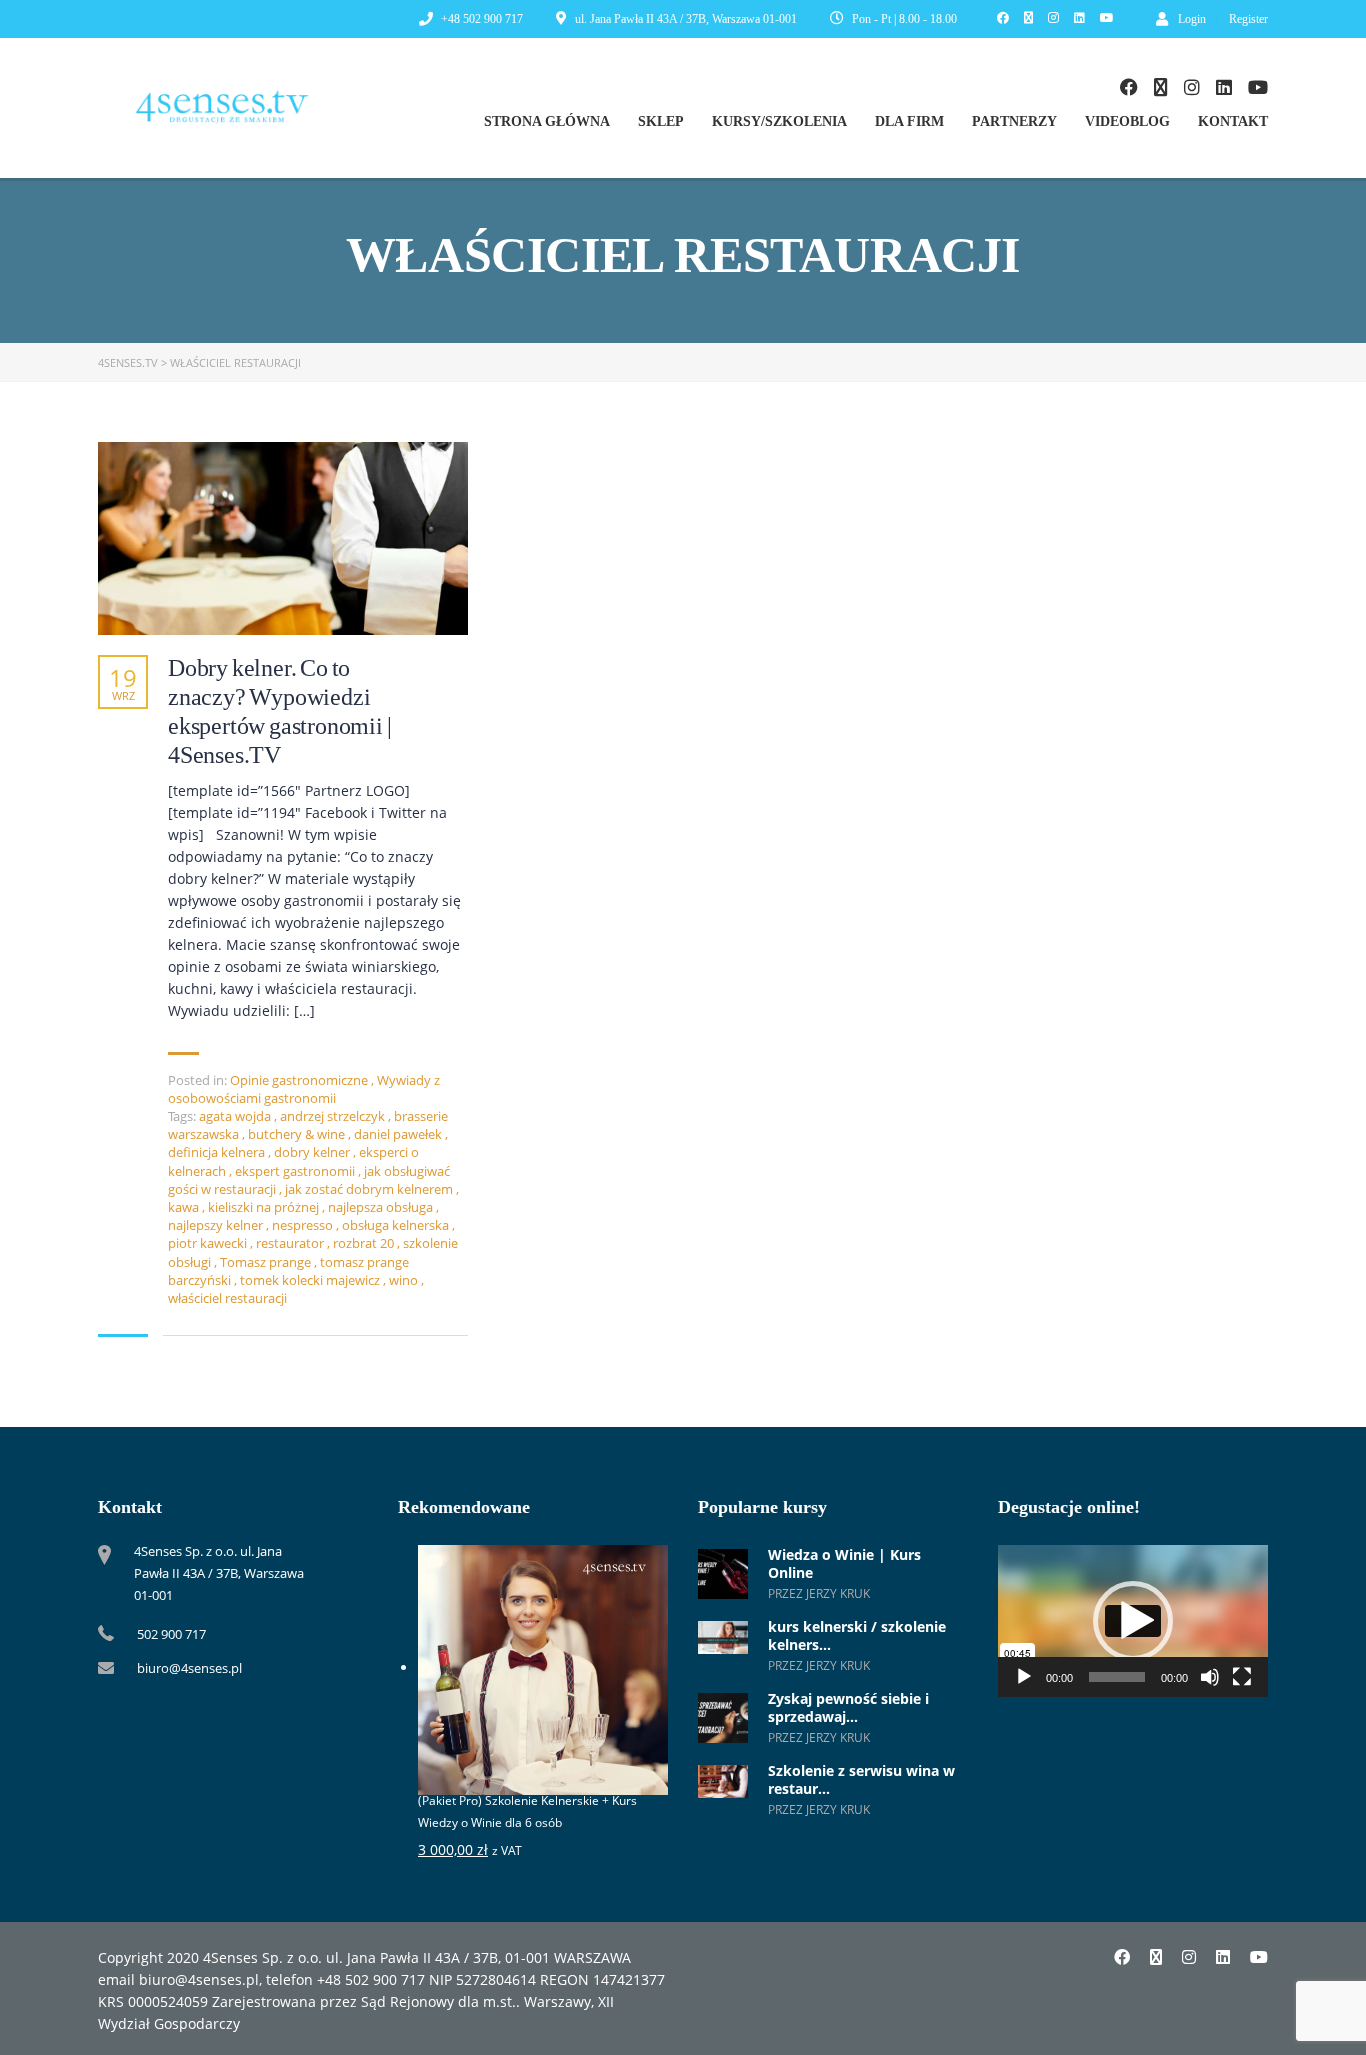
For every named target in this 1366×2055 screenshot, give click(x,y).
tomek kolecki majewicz (311, 1280)
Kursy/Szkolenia (779, 121)
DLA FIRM (909, 121)
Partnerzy (1014, 121)
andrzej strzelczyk (334, 1116)
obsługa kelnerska (397, 1225)
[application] (1133, 1621)
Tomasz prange (267, 1262)
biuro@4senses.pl (189, 1668)
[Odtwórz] (1024, 1677)
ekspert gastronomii (296, 1171)
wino (405, 1280)
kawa (185, 1207)
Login (1192, 18)
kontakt (1233, 121)
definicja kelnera (218, 1152)
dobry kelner (313, 1152)
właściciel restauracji (227, 1298)
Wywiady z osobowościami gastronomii (304, 1089)
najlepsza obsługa (382, 1207)
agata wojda (236, 1116)
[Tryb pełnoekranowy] (1242, 1677)
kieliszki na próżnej (265, 1207)
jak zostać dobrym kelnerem (370, 1189)
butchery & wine (298, 1134)
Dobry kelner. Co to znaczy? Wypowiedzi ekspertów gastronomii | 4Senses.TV (279, 711)
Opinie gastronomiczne (299, 1080)
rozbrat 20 (365, 1243)
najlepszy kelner (217, 1225)
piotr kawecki (209, 1243)
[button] (1133, 1621)
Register (1248, 19)
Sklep (661, 121)
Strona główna (547, 121)
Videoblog (1127, 121)
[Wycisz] (1210, 1677)
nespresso (304, 1225)
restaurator (291, 1243)
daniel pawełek (399, 1134)
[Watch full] (283, 538)
